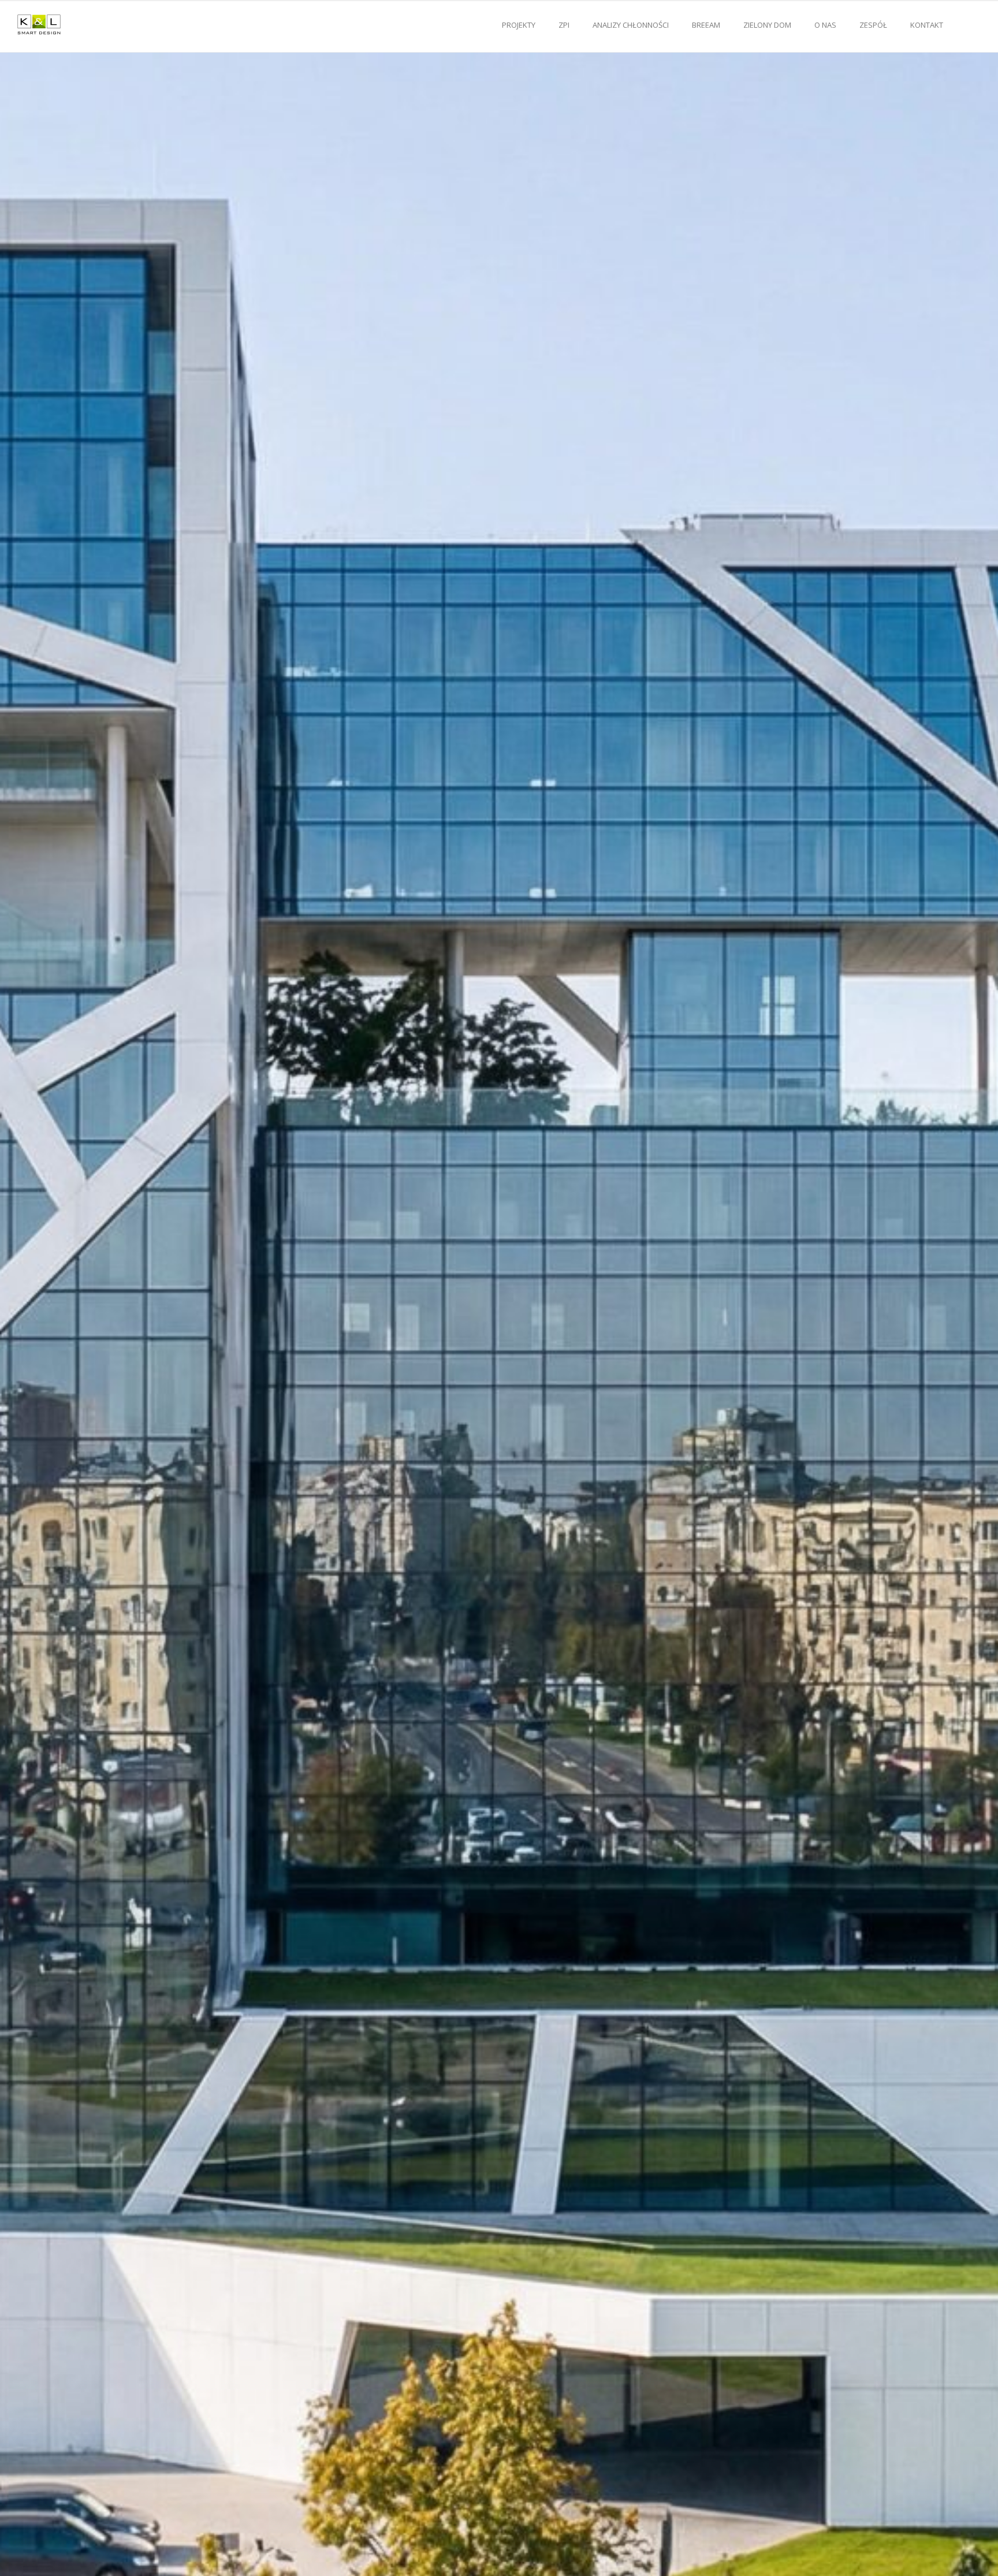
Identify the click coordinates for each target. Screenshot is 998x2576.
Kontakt (927, 25)
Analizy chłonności (631, 25)
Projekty (519, 25)
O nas (825, 25)
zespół (873, 25)
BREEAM (706, 25)
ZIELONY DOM (767, 25)
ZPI (564, 25)
